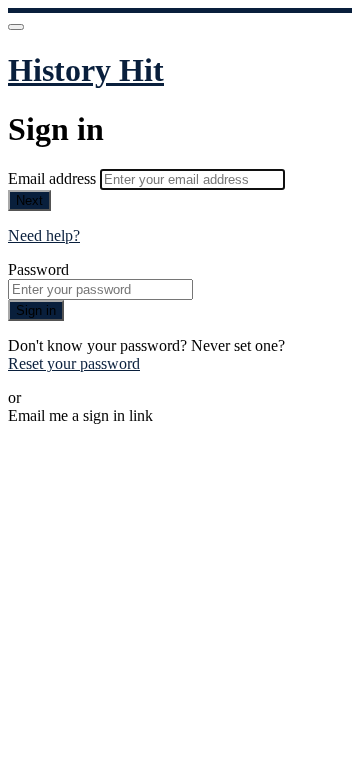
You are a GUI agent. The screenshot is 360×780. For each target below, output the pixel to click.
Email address (54, 178)
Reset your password (74, 363)
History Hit (86, 70)
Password (38, 269)
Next (29, 200)
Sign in (36, 310)
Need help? (44, 235)
